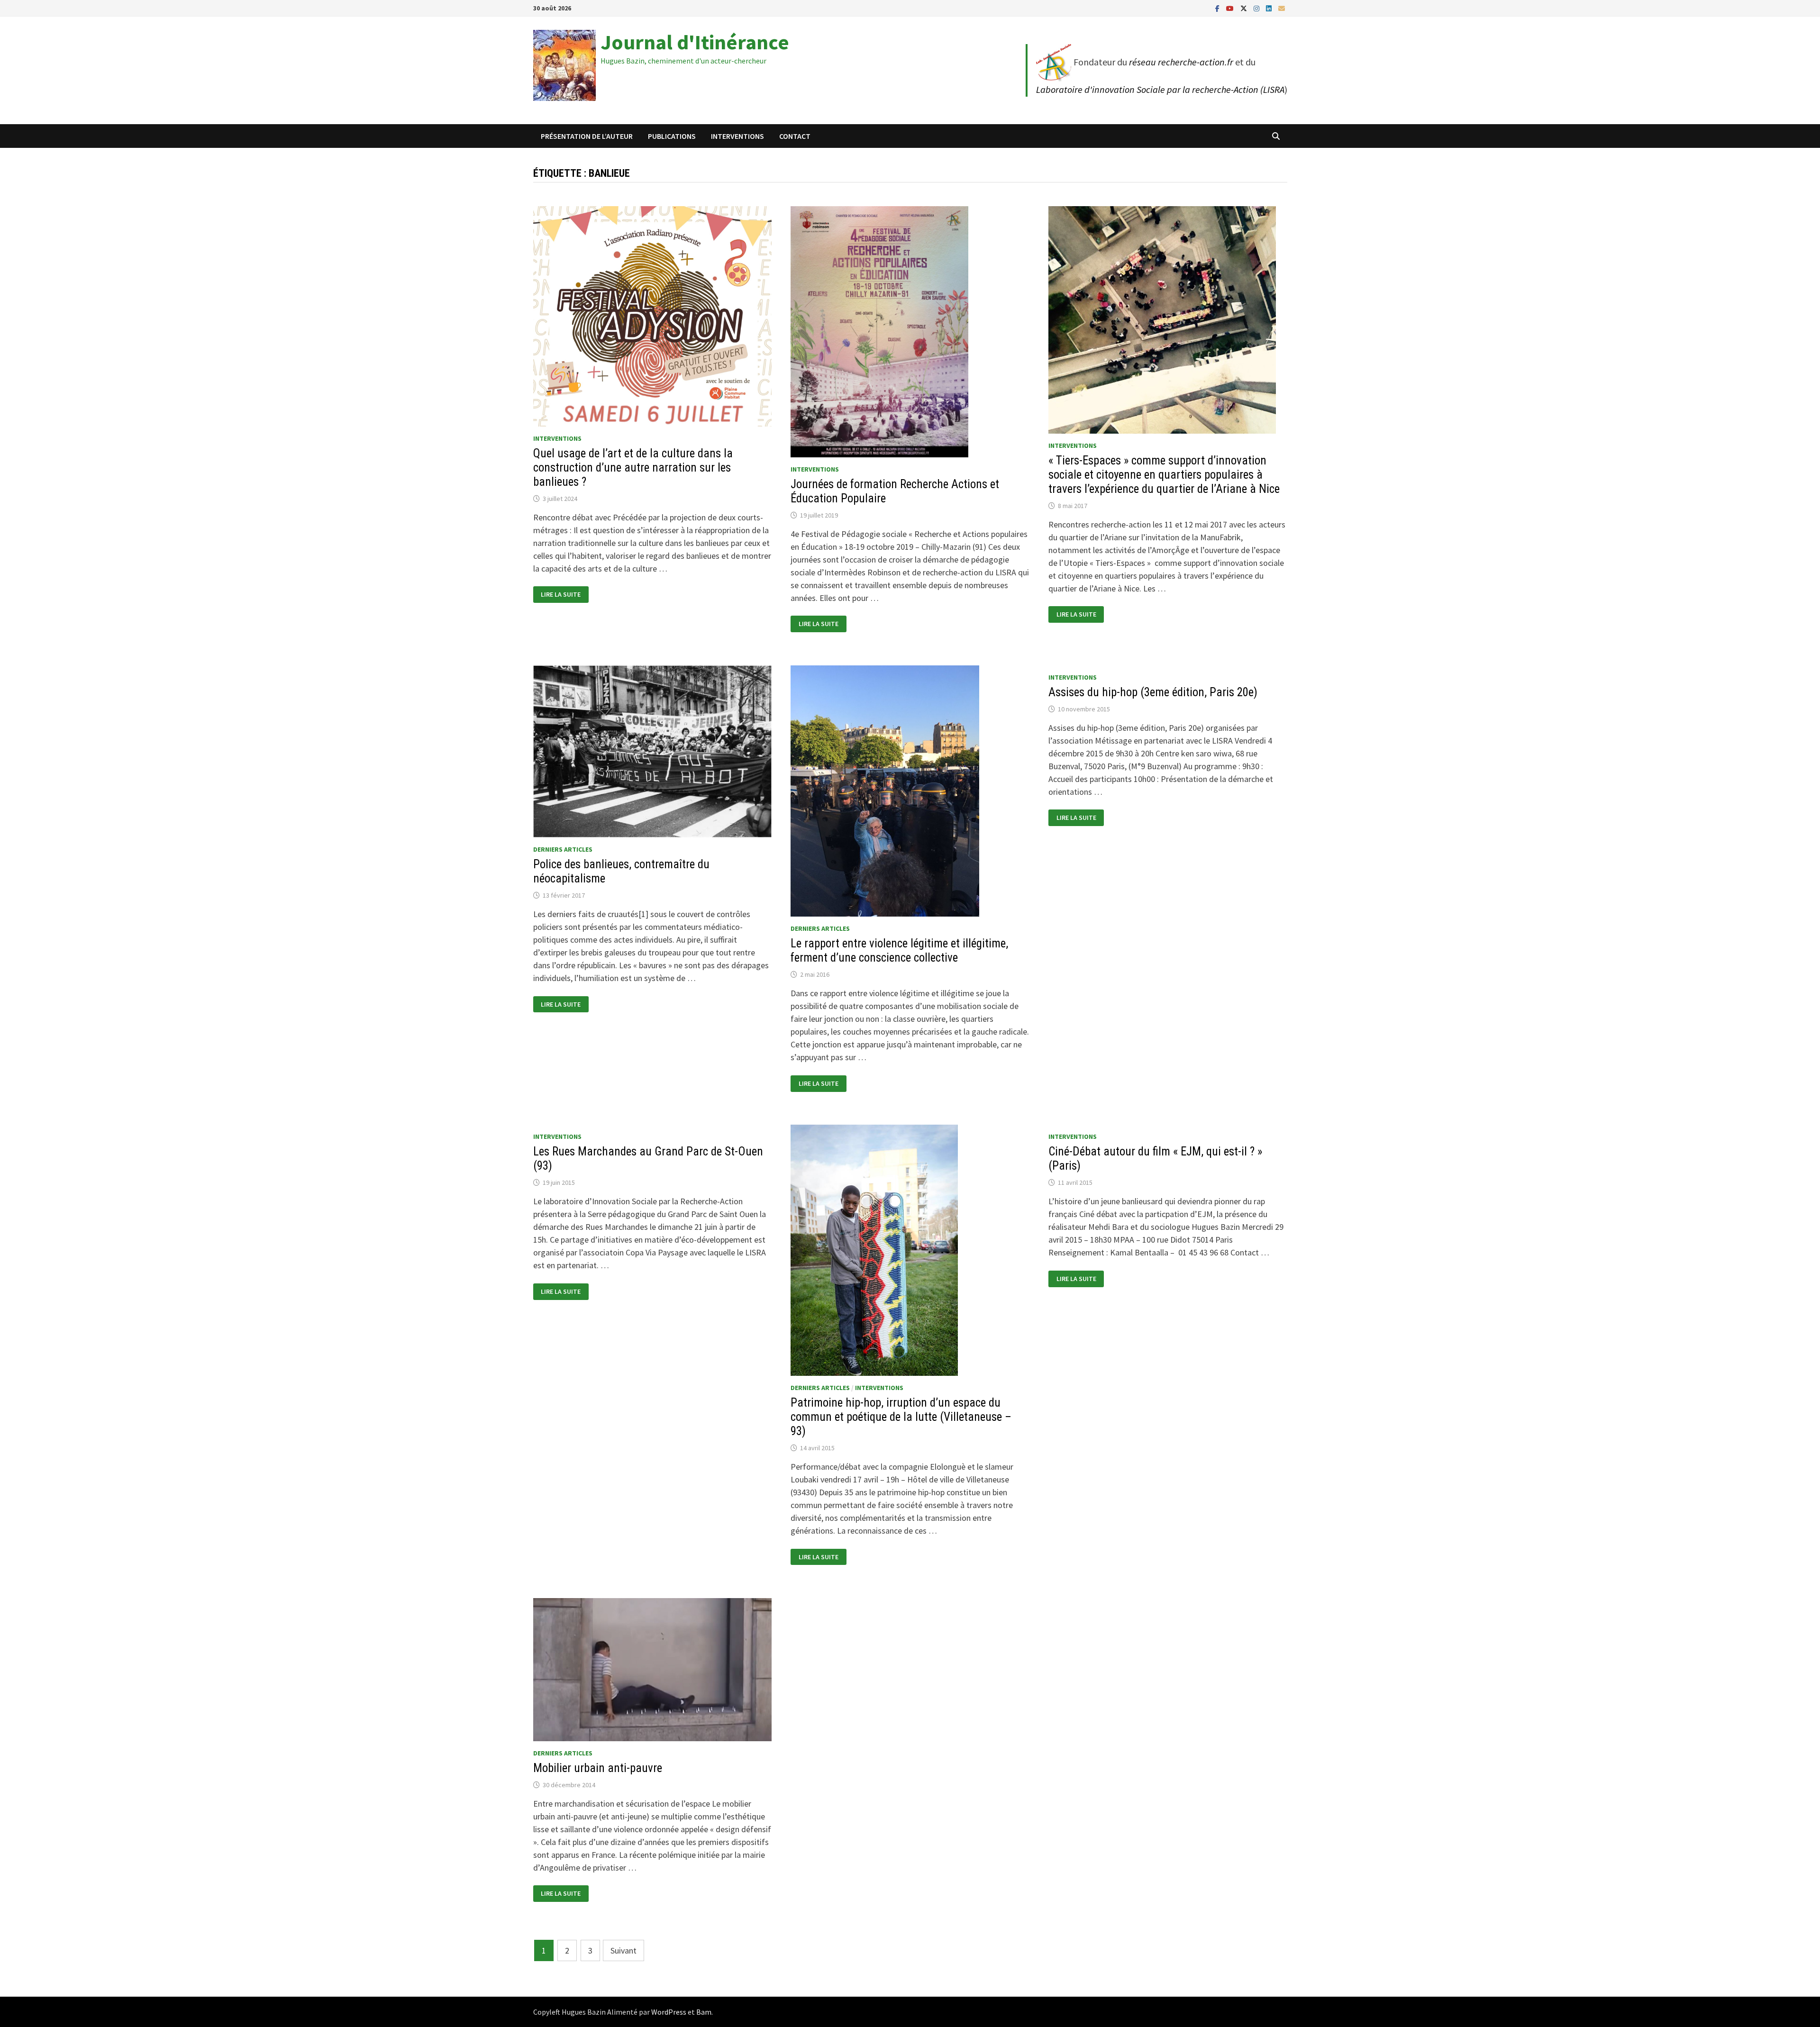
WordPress (669, 2012)
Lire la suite (564, 595)
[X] (1245, 8)
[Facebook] (1218, 8)
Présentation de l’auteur (587, 136)
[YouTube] (1231, 8)
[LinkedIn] (1270, 8)
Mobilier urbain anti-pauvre (598, 1768)
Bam (704, 2012)
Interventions (737, 136)
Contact (795, 136)
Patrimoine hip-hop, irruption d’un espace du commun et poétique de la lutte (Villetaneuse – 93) (901, 1417)
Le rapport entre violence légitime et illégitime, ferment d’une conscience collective (899, 950)
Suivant (623, 1950)
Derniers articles (563, 849)
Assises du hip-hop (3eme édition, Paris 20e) (1153, 692)
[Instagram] (1257, 8)
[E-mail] (1282, 8)
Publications (672, 136)
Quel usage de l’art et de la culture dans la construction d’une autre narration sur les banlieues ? (633, 468)
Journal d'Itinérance (695, 42)
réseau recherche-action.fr (1181, 62)
